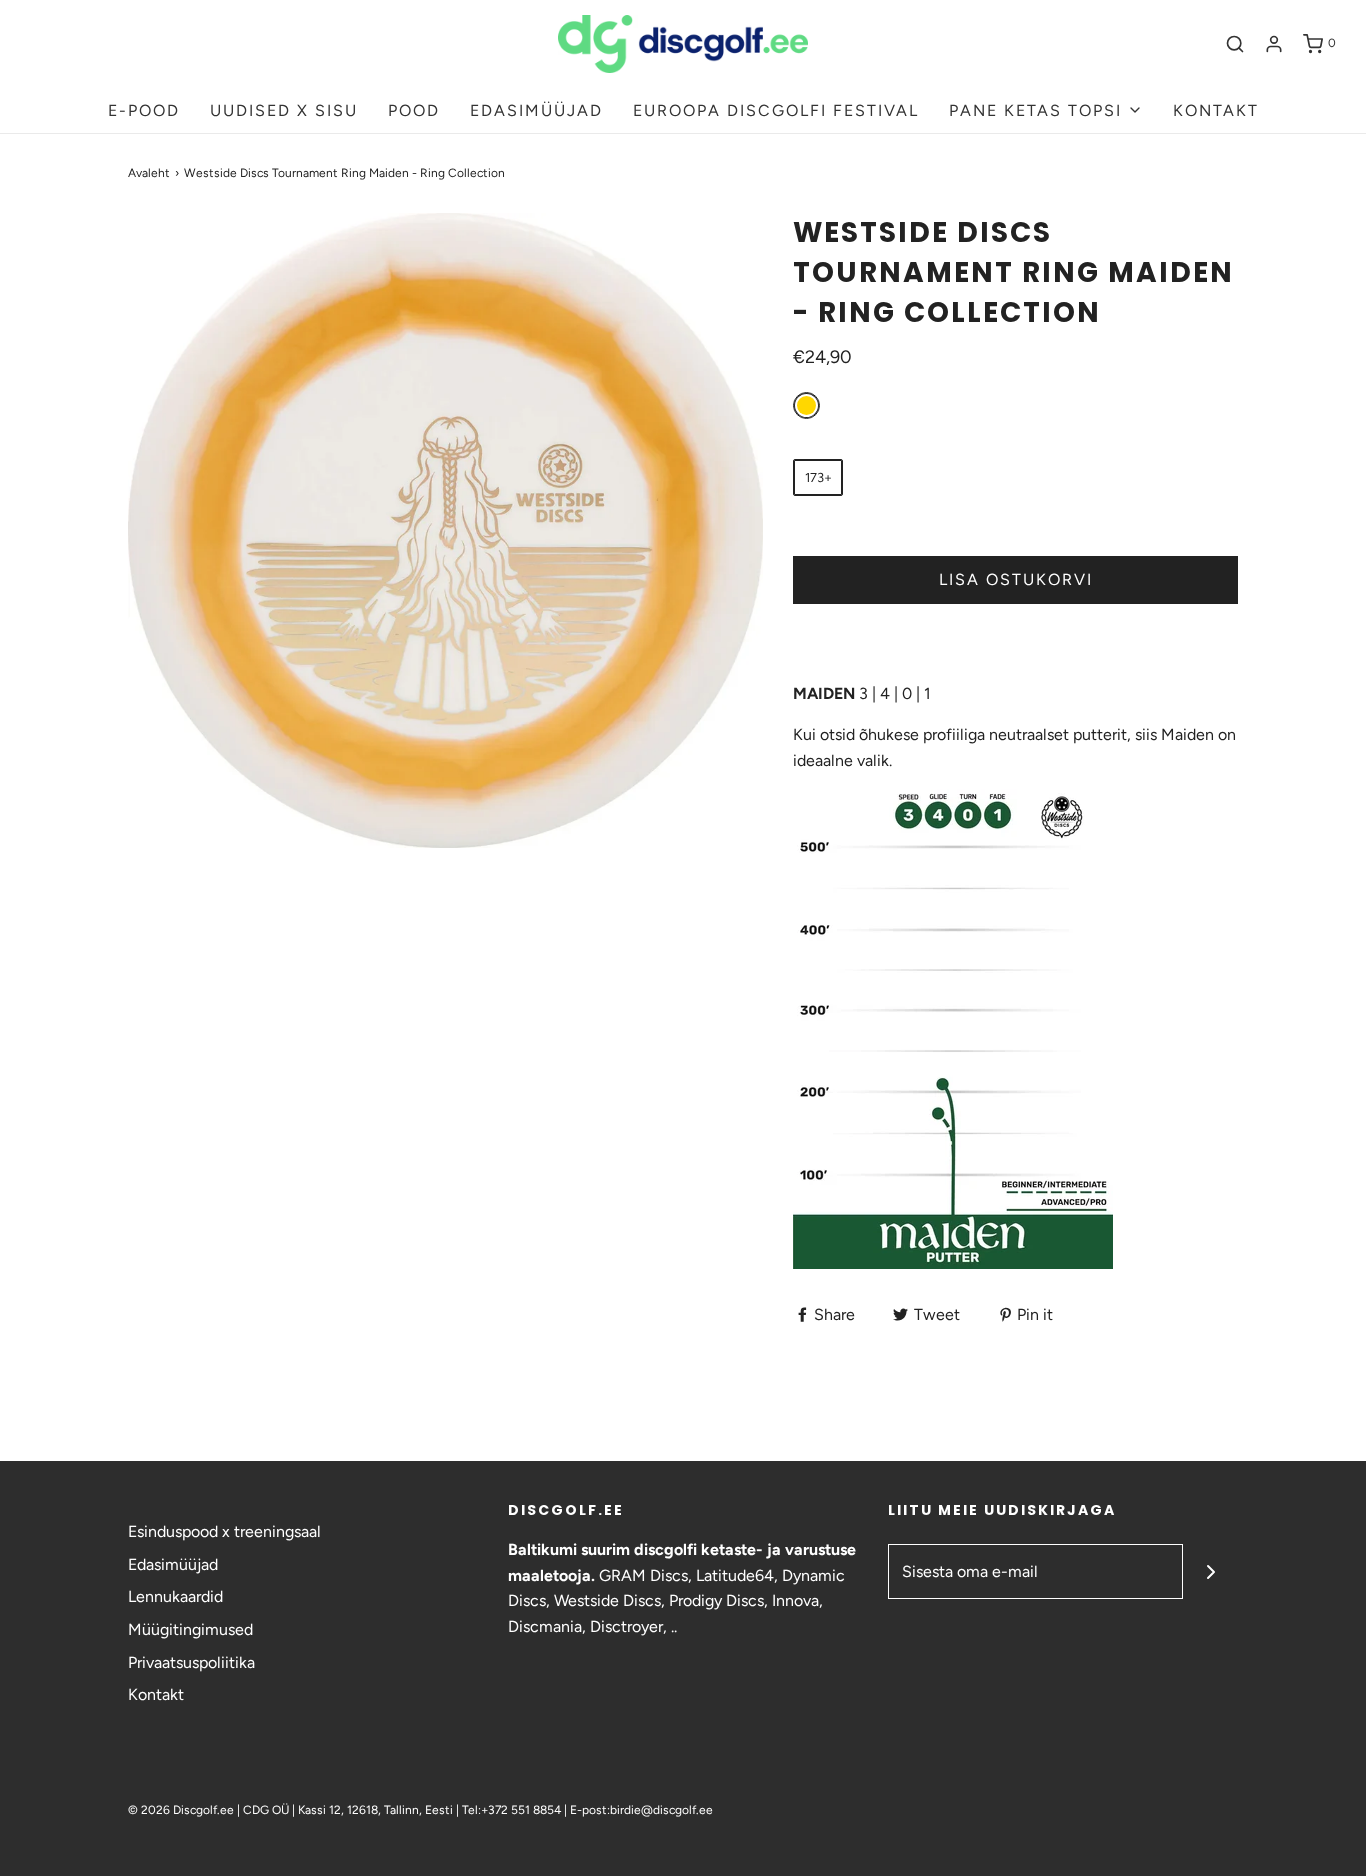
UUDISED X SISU (284, 110)
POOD (414, 110)
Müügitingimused (190, 1629)
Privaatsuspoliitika (191, 1662)
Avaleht (149, 173)
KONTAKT (1216, 110)
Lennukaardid (175, 1596)
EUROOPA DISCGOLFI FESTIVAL (776, 110)
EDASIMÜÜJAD (536, 110)
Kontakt (156, 1694)
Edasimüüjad (173, 1564)
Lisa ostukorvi (1016, 579)
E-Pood (144, 110)
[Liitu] (1210, 1571)
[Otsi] (1235, 44)
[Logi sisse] (1274, 44)
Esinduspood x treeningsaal (224, 1531)
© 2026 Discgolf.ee (182, 1810)
